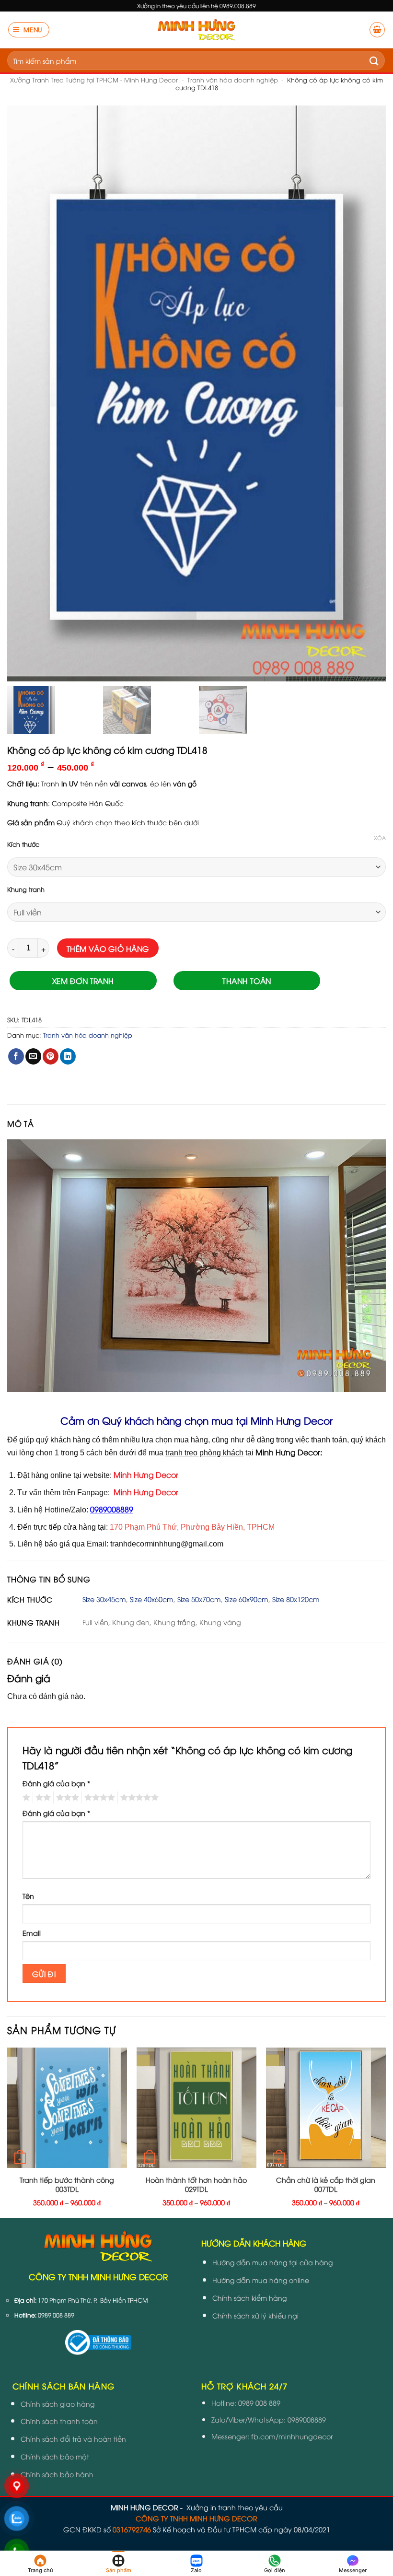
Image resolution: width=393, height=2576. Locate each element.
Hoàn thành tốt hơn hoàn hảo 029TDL (196, 2184)
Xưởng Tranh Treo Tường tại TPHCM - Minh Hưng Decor (94, 80)
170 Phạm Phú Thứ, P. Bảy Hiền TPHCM (93, 2300)
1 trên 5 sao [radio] (25, 1798)
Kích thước (23, 844)
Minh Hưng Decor (146, 1475)
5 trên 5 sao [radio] (138, 1798)
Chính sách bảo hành (57, 2474)
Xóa (380, 838)
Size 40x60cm (152, 1599)
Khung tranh (26, 890)
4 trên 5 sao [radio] (98, 1798)
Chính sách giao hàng (58, 2404)
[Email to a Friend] (33, 1056)
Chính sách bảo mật (55, 2456)
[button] (29, 30)
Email (32, 1933)
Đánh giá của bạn (56, 1783)
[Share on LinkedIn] (68, 1056)
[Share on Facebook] (16, 1056)
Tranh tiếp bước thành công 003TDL (67, 2184)
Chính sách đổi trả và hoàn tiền (73, 2439)
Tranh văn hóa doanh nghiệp (233, 80)
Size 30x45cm (104, 1599)
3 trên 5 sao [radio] (66, 1798)
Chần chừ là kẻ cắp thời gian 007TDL (326, 2184)
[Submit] (374, 60)
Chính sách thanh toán (59, 2421)
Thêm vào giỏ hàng (108, 948)
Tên (28, 1896)
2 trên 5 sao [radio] (42, 1798)
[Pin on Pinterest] (51, 1056)
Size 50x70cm (199, 1599)
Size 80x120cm (296, 1599)
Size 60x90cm (247, 1599)
